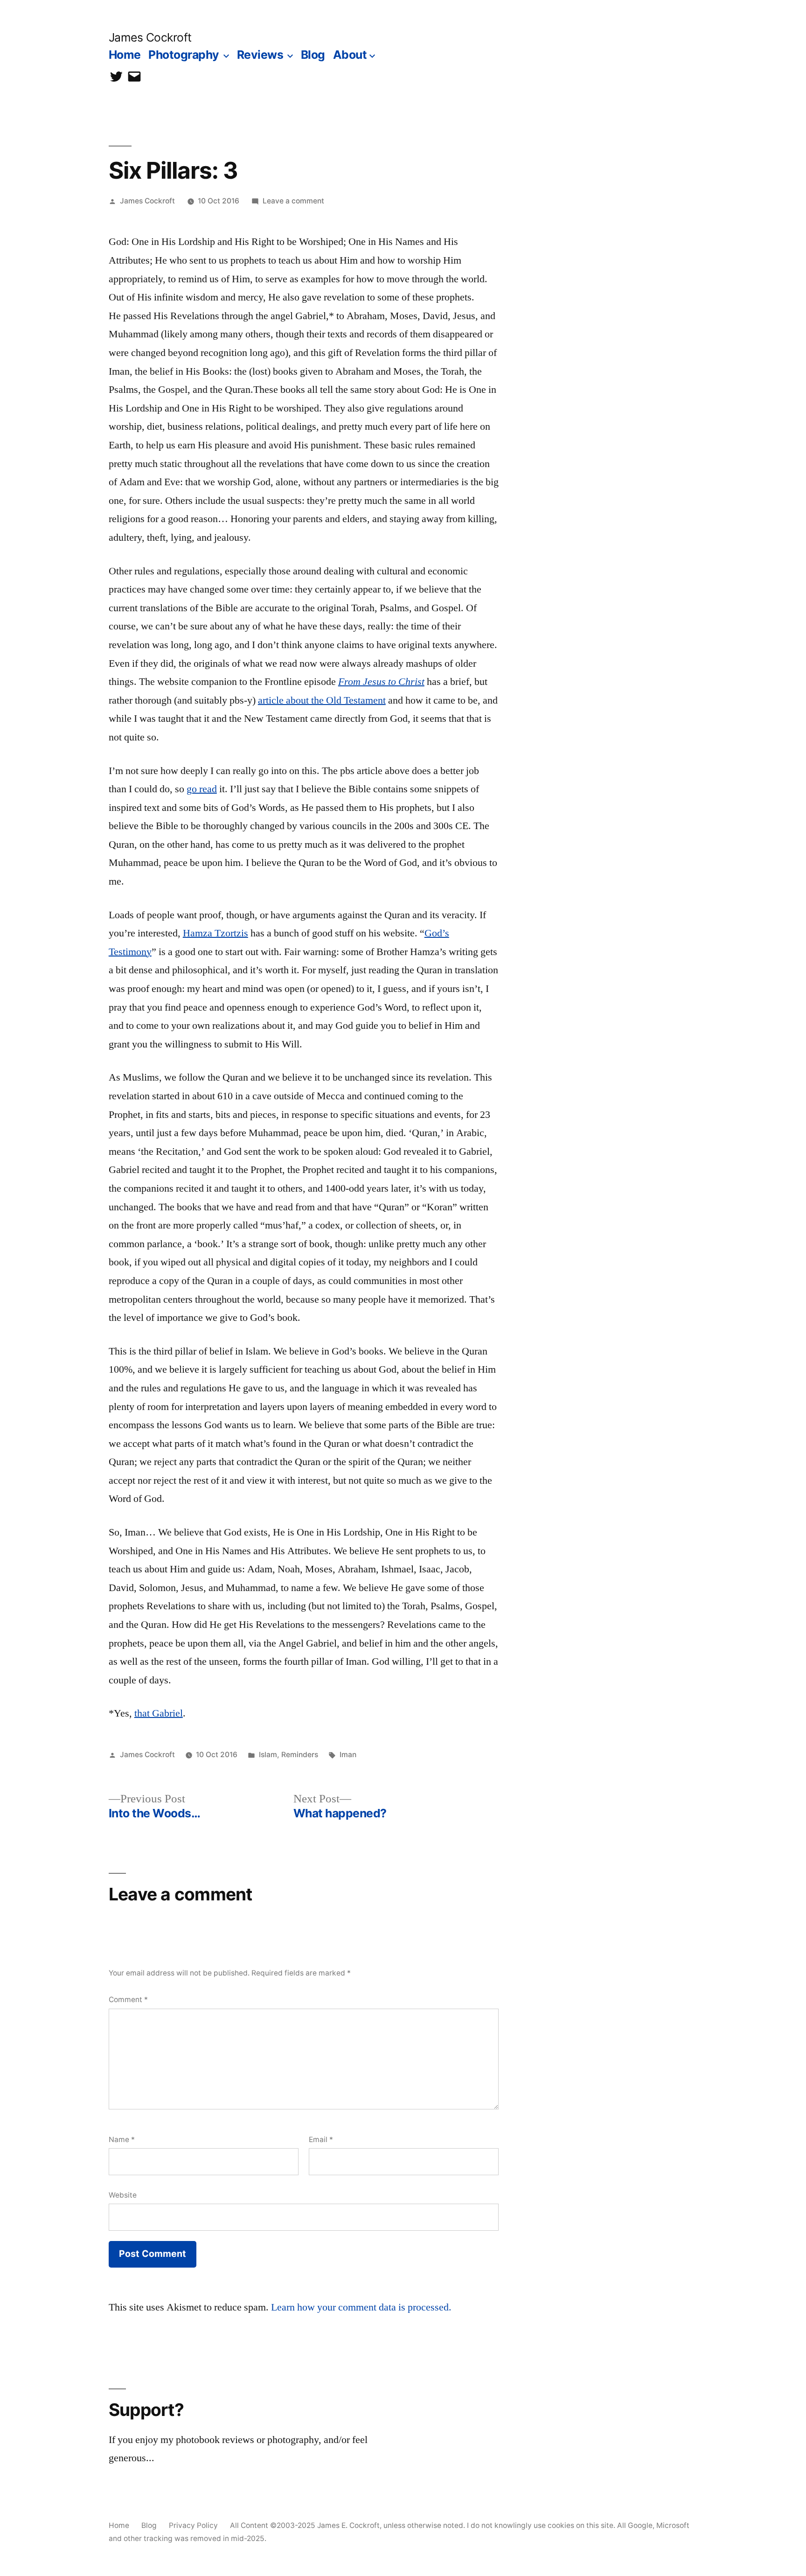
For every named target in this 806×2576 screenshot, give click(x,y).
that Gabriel (159, 1713)
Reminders (300, 1755)
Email (321, 2140)
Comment (128, 2000)
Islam (268, 1755)
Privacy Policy (193, 2525)
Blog (313, 55)
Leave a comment (293, 201)
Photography (184, 55)
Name (122, 2140)
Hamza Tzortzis (215, 933)
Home (125, 55)
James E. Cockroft (348, 2525)
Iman (348, 1755)
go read (202, 789)
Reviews (260, 55)
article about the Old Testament (322, 700)
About (350, 55)
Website (123, 2195)
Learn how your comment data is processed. (361, 2307)
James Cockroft (150, 37)
